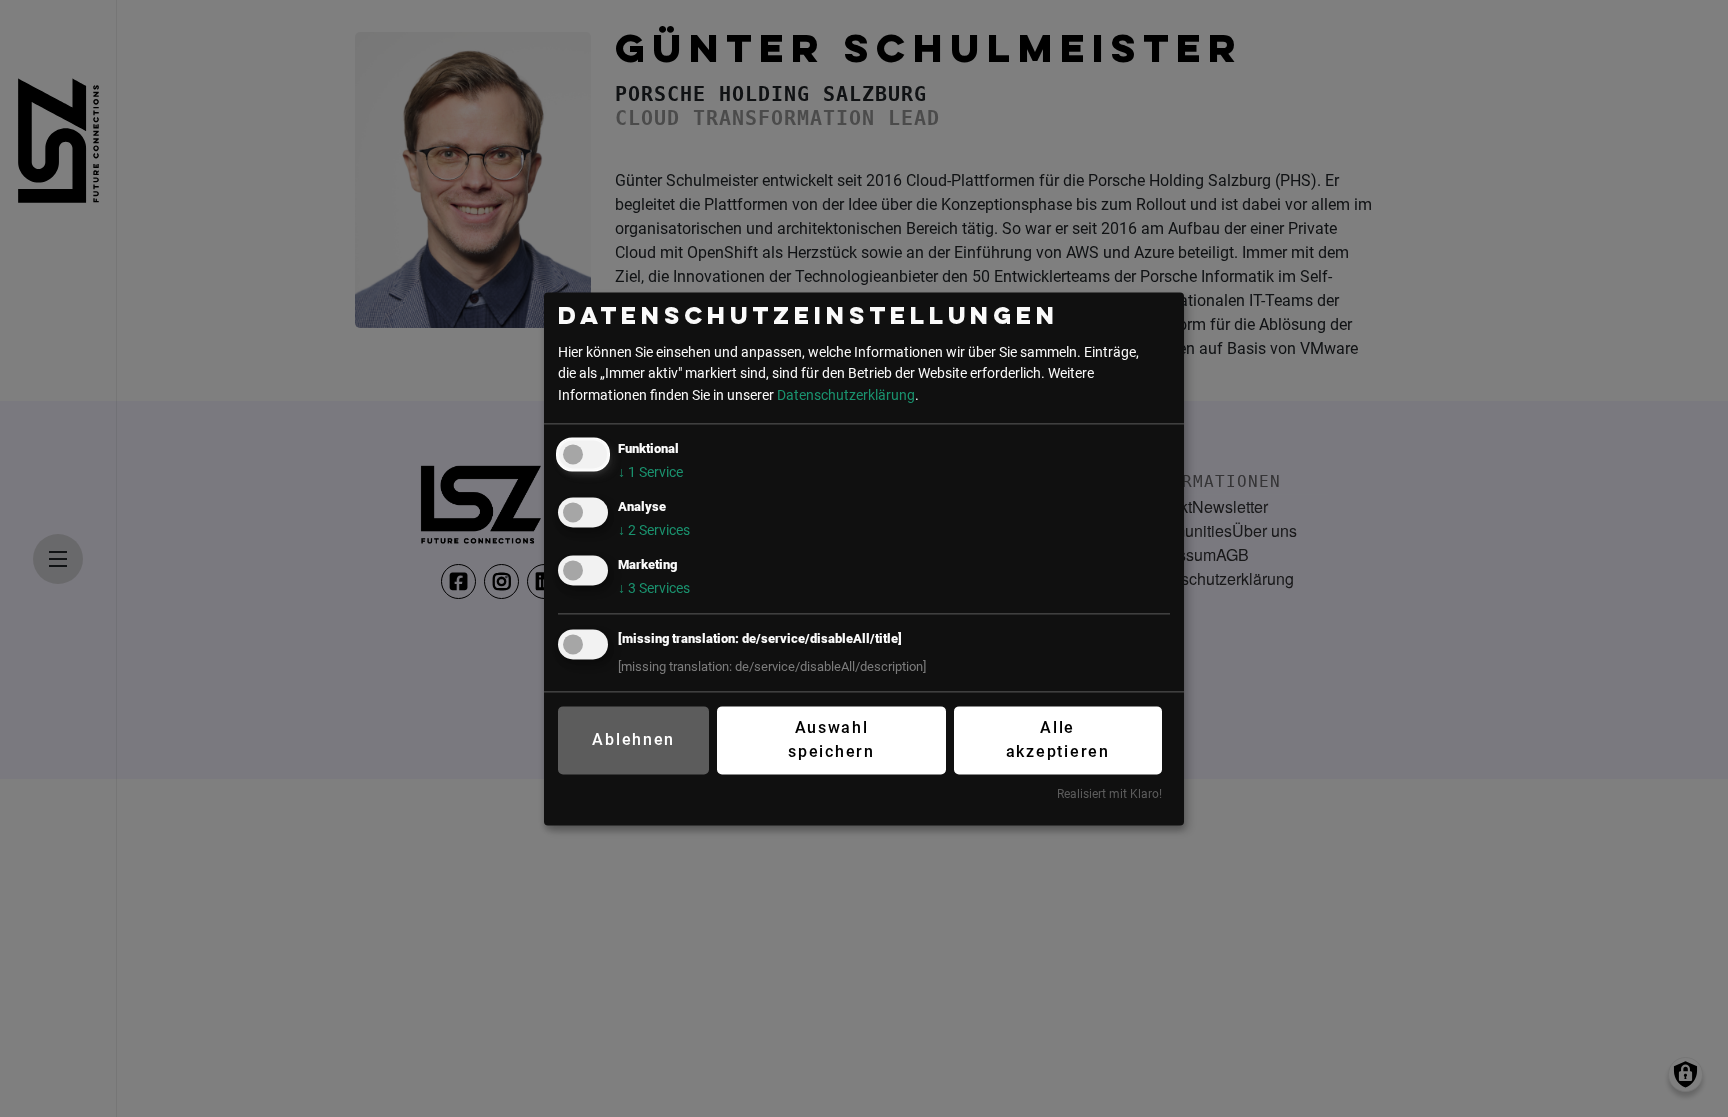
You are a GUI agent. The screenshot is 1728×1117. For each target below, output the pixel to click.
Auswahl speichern (831, 740)
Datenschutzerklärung (846, 395)
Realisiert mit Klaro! (1109, 795)
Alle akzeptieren (1058, 740)
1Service (650, 472)
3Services (654, 588)
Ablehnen (633, 740)
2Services (654, 530)
